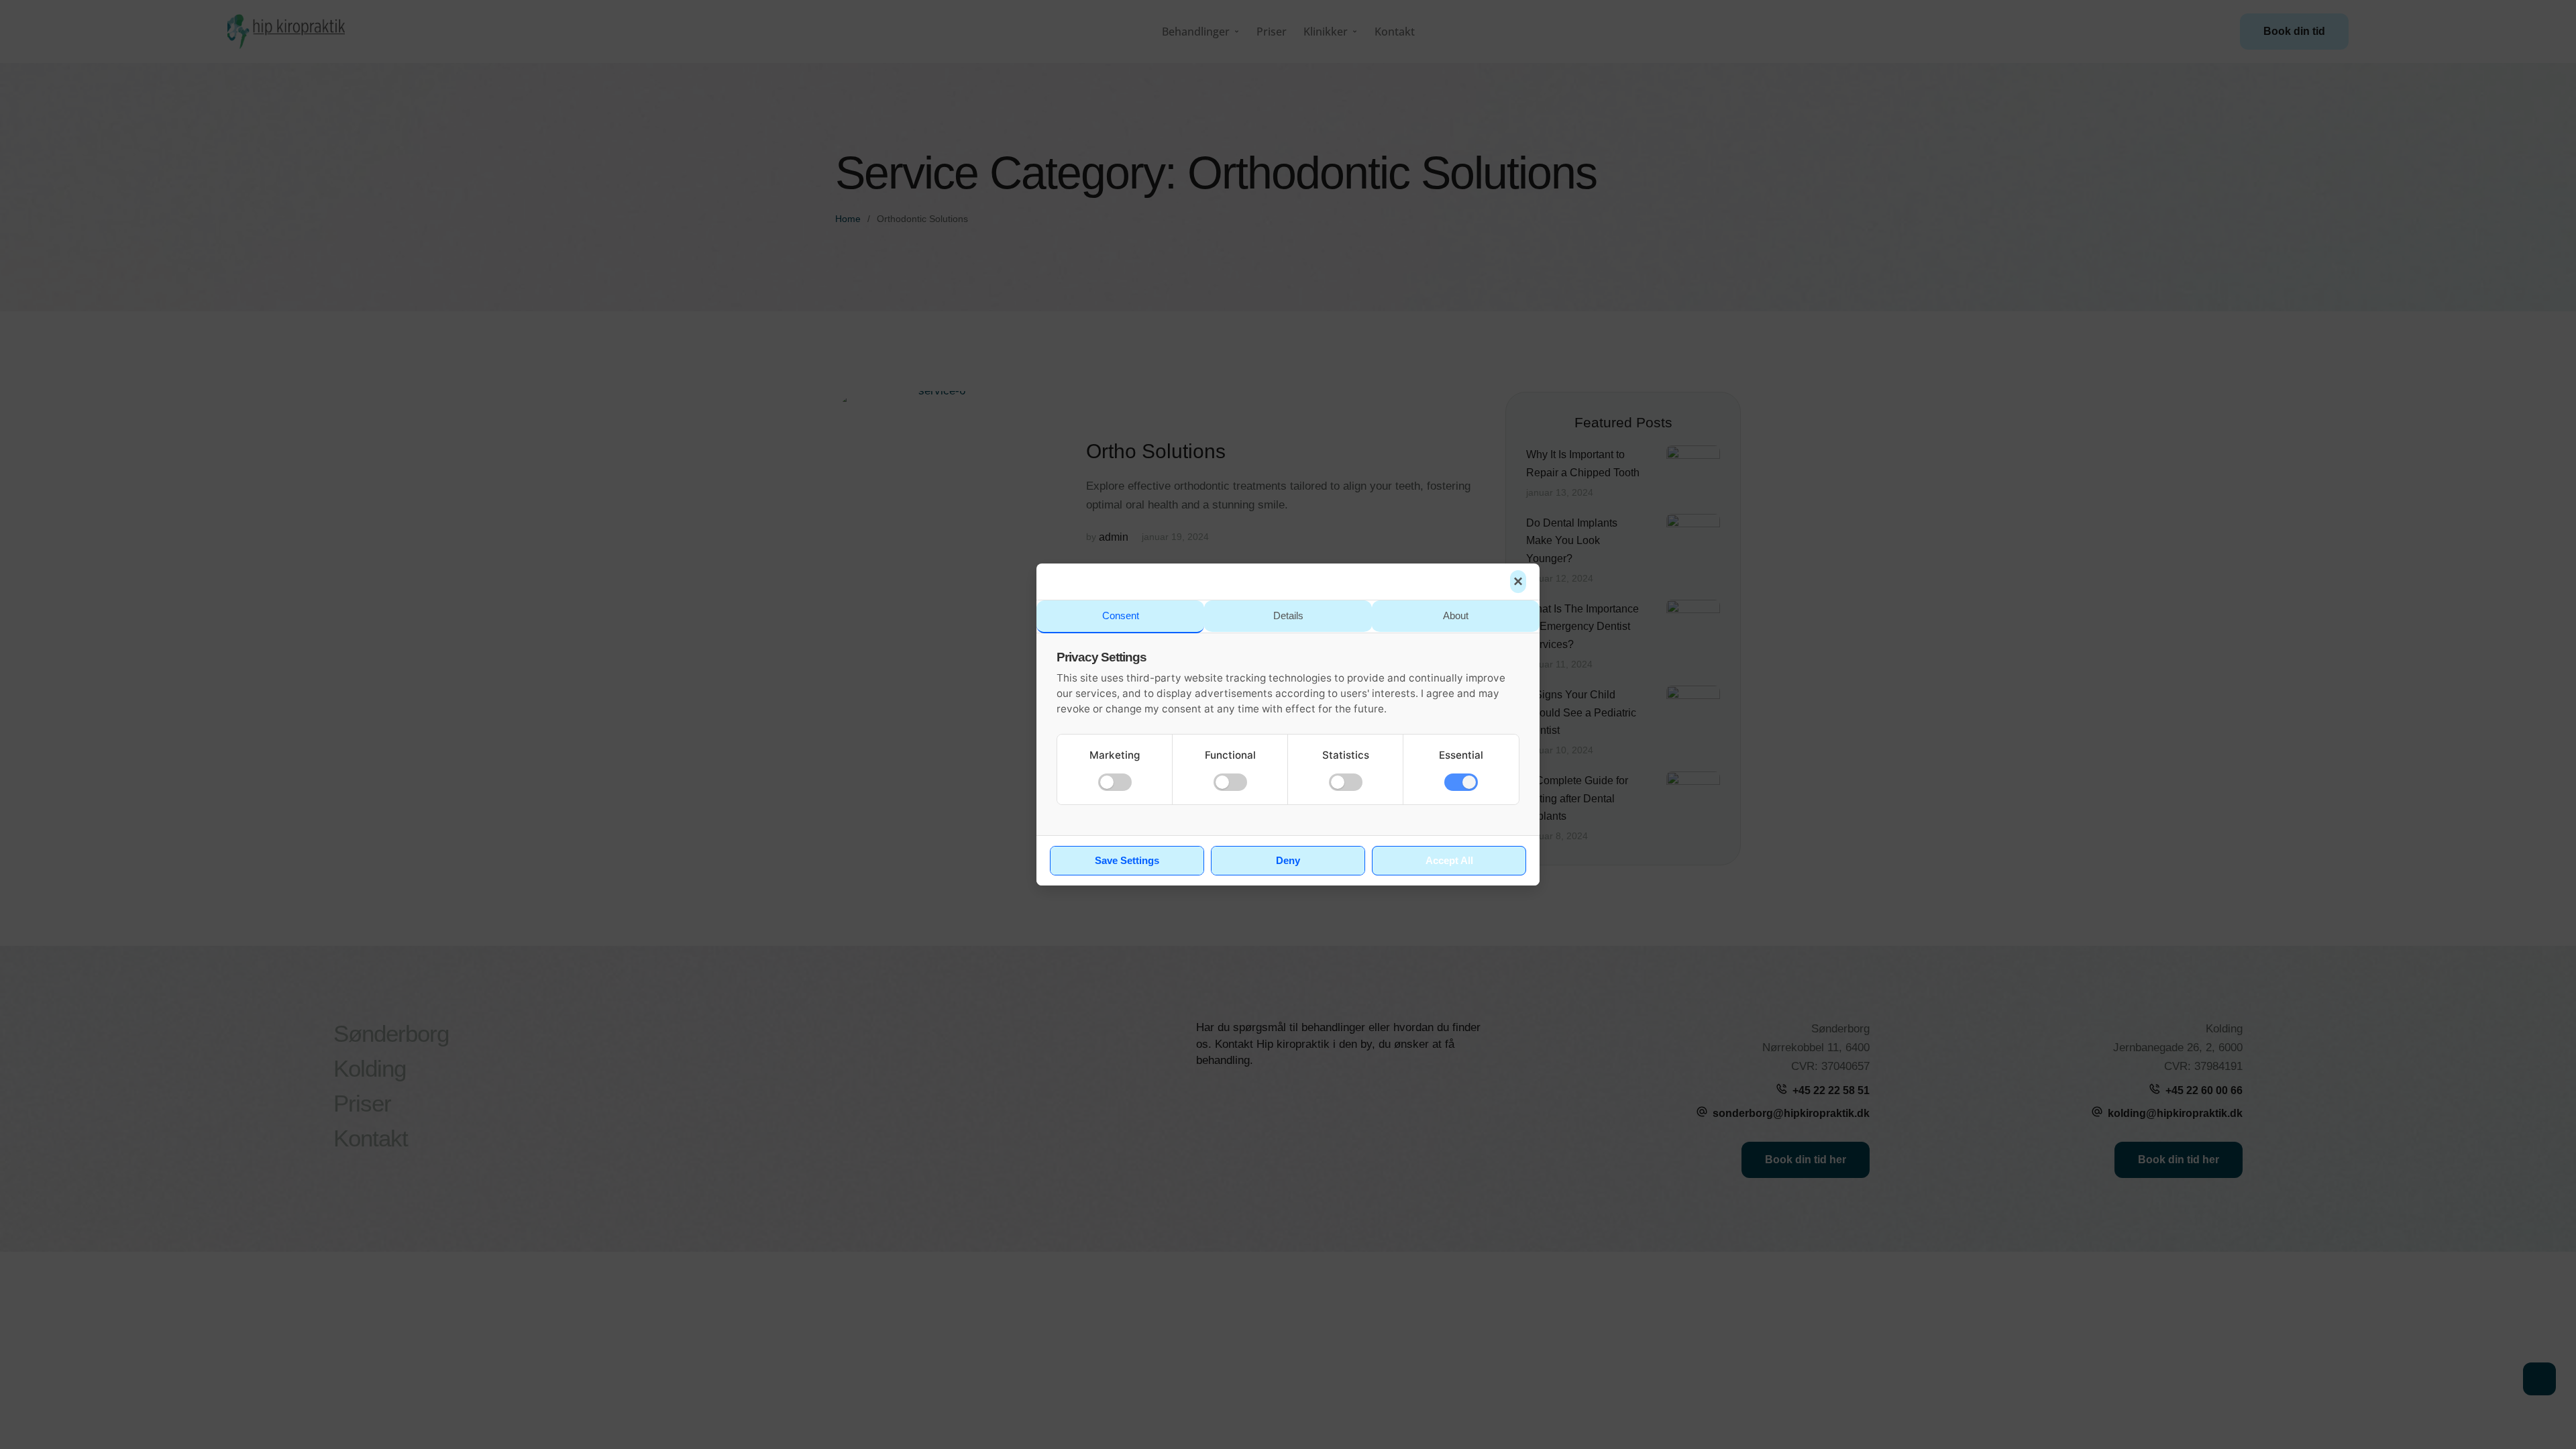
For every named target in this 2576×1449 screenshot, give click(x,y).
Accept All (1449, 861)
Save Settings (1127, 861)
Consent (1121, 615)
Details (1288, 615)
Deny (1288, 861)
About (1456, 615)
